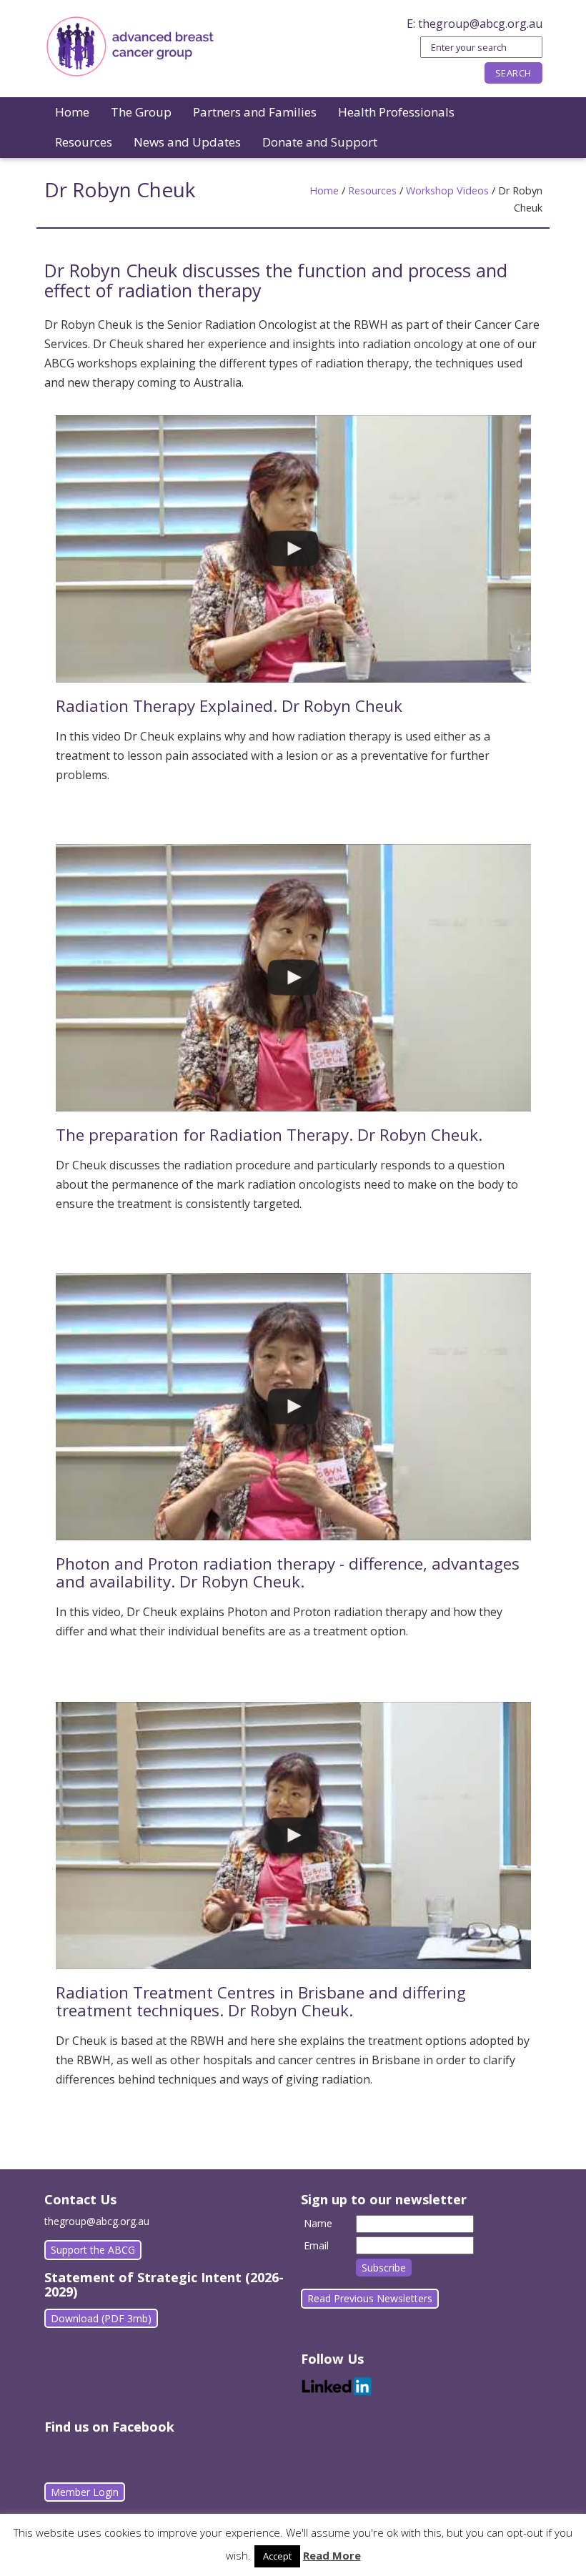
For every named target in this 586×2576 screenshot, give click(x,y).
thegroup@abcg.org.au (480, 24)
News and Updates (187, 142)
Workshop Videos (447, 190)
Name (318, 2223)
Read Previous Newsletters (370, 2298)
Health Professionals (396, 112)
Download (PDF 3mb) (101, 2318)
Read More (332, 2555)
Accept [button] (277, 2556)
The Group (141, 112)
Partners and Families (255, 112)
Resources (84, 142)
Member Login (85, 2492)
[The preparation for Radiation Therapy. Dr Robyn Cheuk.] (293, 978)
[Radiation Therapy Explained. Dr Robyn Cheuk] (293, 549)
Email (316, 2245)
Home (72, 112)
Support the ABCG (93, 2250)
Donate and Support (320, 142)
